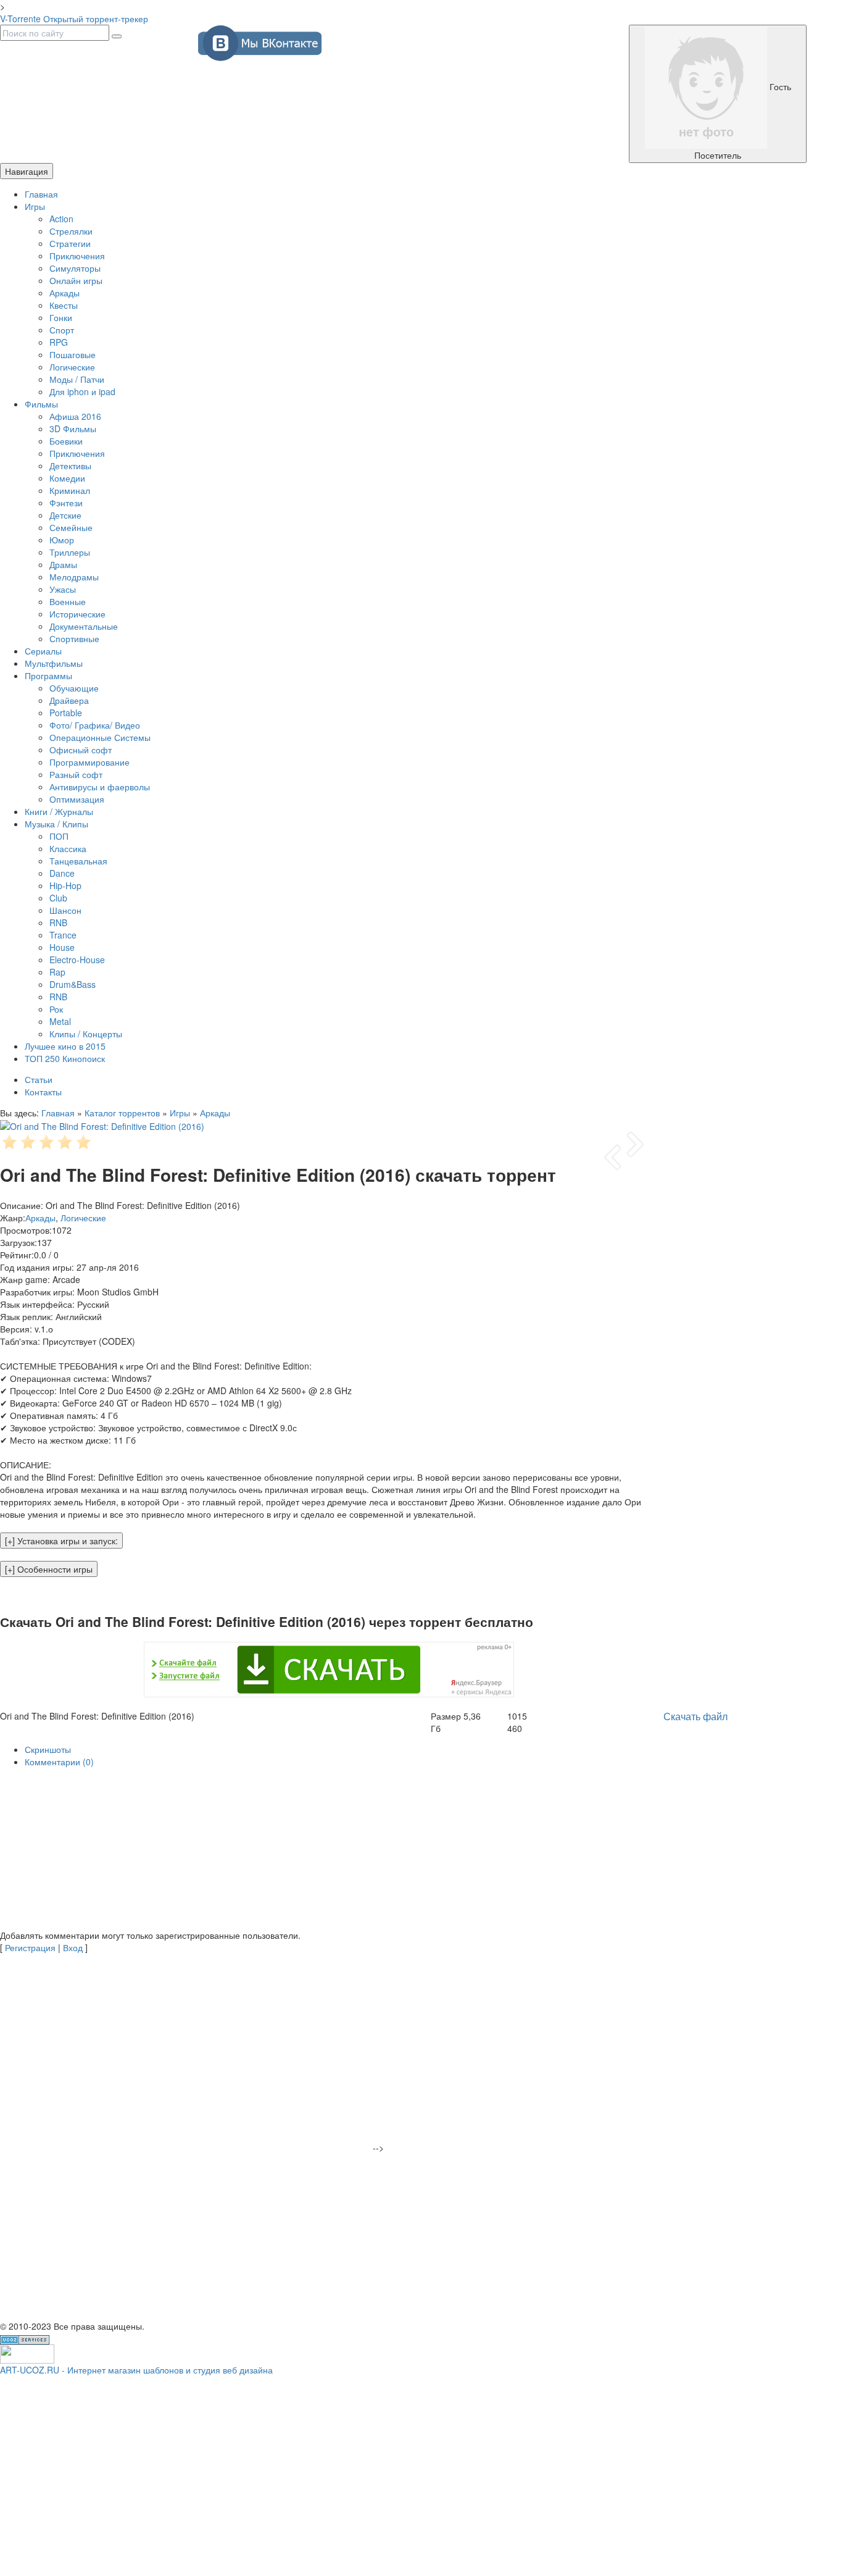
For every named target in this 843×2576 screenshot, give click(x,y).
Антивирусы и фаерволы (100, 787)
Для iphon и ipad (82, 391)
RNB (58, 922)
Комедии (67, 478)
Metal (60, 1021)
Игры (35, 206)
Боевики (66, 441)
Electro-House (77, 960)
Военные (68, 601)
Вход (73, 1947)
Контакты (43, 1092)
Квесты (64, 305)
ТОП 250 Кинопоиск (65, 1058)
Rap (57, 972)
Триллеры (70, 552)
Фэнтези (66, 503)
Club (58, 898)
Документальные (84, 626)
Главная (41, 194)
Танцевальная (78, 861)
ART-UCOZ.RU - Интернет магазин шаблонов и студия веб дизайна (136, 2370)
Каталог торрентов (122, 1113)
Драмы (63, 564)
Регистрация (30, 1947)
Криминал (70, 490)
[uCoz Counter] (27, 2352)
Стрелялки (71, 231)
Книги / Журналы (59, 811)
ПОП (59, 836)
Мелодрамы (74, 577)
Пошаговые (73, 354)
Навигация (27, 171)
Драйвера (69, 700)
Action (61, 219)
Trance (63, 935)
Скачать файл (696, 1716)
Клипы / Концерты (86, 1034)
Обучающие (74, 688)
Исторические (77, 614)
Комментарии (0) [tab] (59, 1762)
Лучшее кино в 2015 (65, 1046)
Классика (68, 848)
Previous (613, 1157)
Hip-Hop (65, 885)
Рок (56, 1009)
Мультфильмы (54, 663)
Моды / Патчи (77, 379)
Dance (62, 873)
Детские (65, 515)
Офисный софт (81, 750)
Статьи (39, 1079)
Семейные (71, 527)
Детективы (70, 466)
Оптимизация (77, 799)
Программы (48, 675)
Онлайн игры (76, 280)
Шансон (65, 910)
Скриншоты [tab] (48, 1749)
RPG (59, 342)
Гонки (61, 317)
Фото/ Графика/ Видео (95, 725)
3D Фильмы (73, 429)
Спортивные (74, 638)
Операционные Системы (100, 737)
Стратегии (70, 243)
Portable (66, 713)
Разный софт (76, 774)
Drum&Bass (73, 984)
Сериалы (43, 651)
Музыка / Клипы (56, 824)
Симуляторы (75, 268)
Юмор (62, 540)
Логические (72, 367)
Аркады (64, 293)
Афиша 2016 (75, 416)
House (62, 947)
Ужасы (63, 589)
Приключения (77, 256)
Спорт (62, 330)
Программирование (89, 762)
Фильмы (41, 404)
